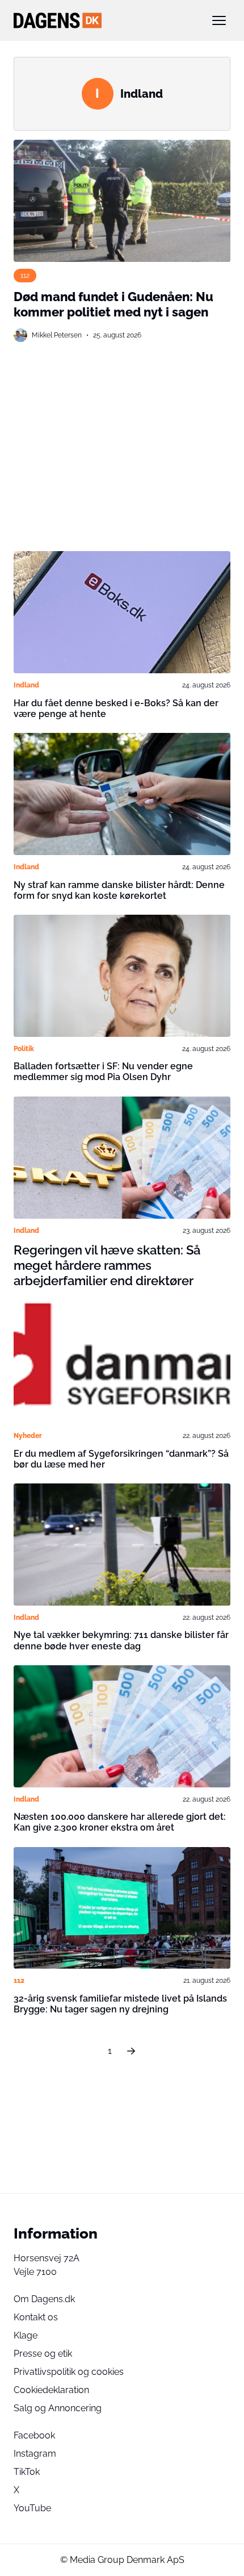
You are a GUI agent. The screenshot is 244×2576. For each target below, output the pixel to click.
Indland (26, 685)
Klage (26, 2335)
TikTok (27, 2472)
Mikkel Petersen (57, 335)
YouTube (32, 2508)
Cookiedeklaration (51, 2390)
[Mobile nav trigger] (219, 20)
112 (25, 275)
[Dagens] (104, 20)
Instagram (35, 2454)
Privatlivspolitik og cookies (69, 2372)
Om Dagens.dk (44, 2299)
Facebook (34, 2435)
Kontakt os (36, 2317)
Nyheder (28, 1435)
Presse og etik (43, 2354)
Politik (24, 1049)
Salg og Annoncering (58, 2408)
